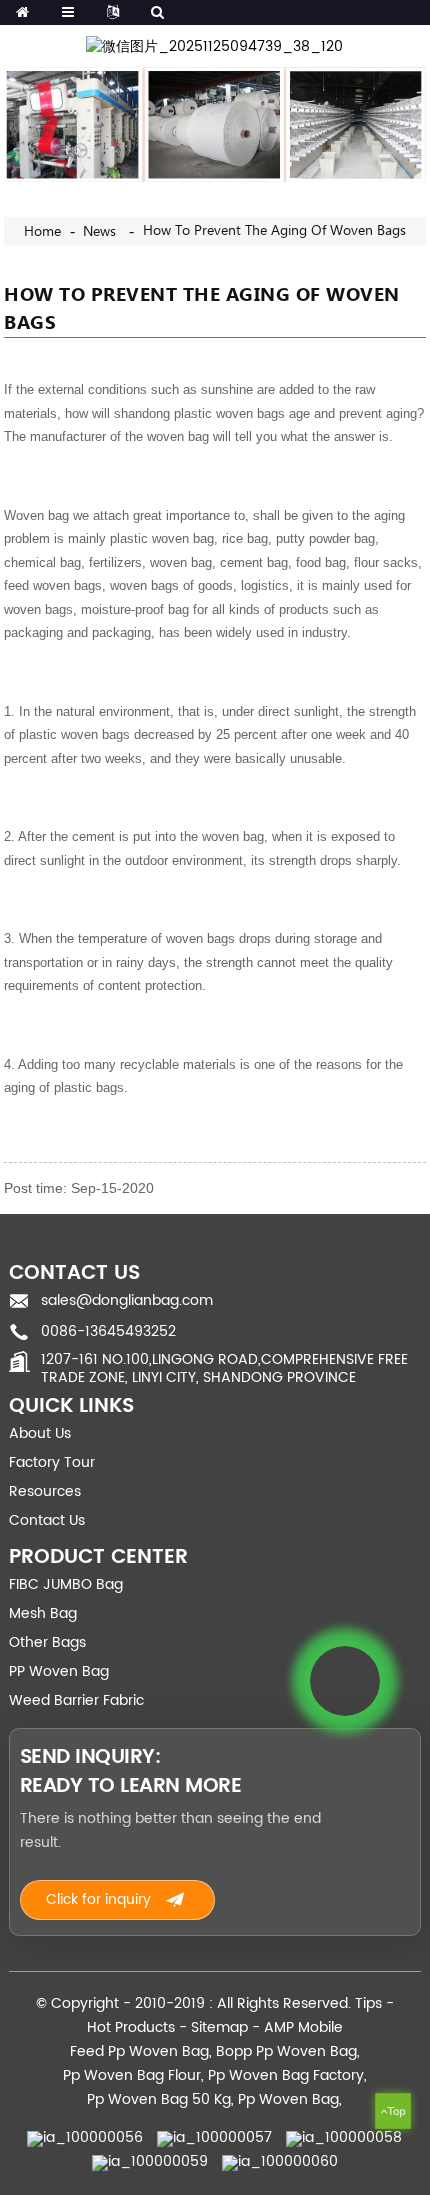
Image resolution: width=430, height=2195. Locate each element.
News (99, 232)
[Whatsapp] (345, 1681)
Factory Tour (52, 1462)
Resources (45, 1491)
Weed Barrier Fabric (76, 1700)
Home (42, 232)
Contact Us (47, 1520)
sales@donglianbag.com (127, 1300)
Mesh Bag (43, 1613)
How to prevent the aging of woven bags (274, 231)
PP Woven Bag (59, 1671)
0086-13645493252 (108, 1331)
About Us (40, 1433)
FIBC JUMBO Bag (66, 1584)
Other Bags (47, 1642)
